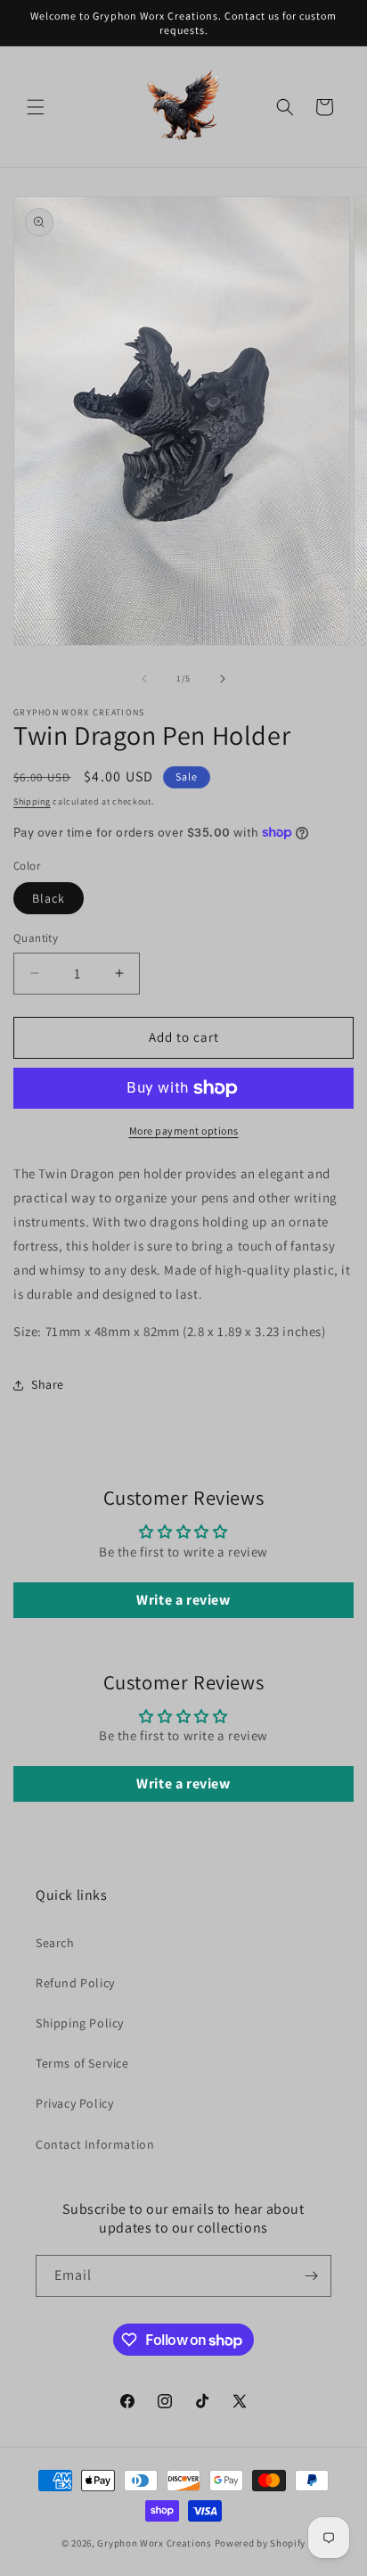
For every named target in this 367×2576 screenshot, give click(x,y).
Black (49, 898)
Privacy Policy (74, 2103)
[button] (36, 107)
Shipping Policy (80, 2023)
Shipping (32, 801)
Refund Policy (75, 1983)
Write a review (183, 1600)
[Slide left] (144, 679)
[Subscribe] (311, 2276)
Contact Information (95, 2144)
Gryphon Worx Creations (154, 2543)
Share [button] (48, 1384)
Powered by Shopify (261, 2543)
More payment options (184, 1131)
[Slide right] (223, 679)
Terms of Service (82, 2063)
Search (55, 1943)
